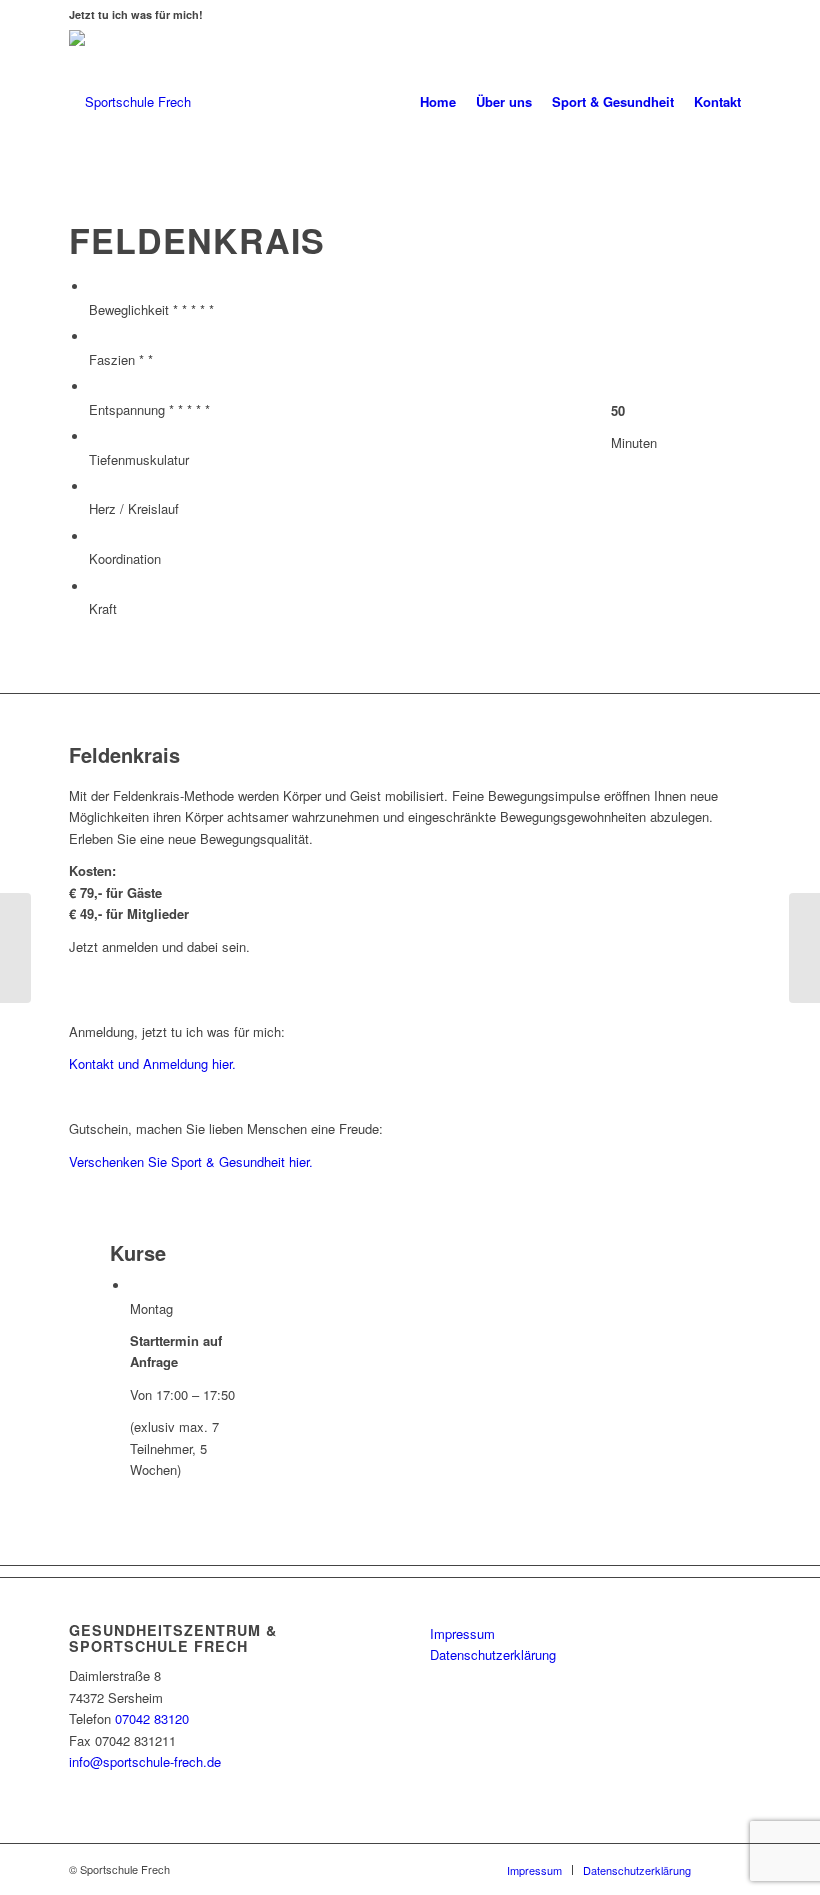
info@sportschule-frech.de (145, 1761)
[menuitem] (438, 102)
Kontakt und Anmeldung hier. (152, 1063)
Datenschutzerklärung (493, 1654)
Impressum (462, 1633)
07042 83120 (152, 1718)
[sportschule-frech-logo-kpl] (130, 102)
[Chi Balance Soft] (804, 948)
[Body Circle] (15, 948)
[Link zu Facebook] (736, 1869)
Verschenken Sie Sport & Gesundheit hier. (191, 1161)
